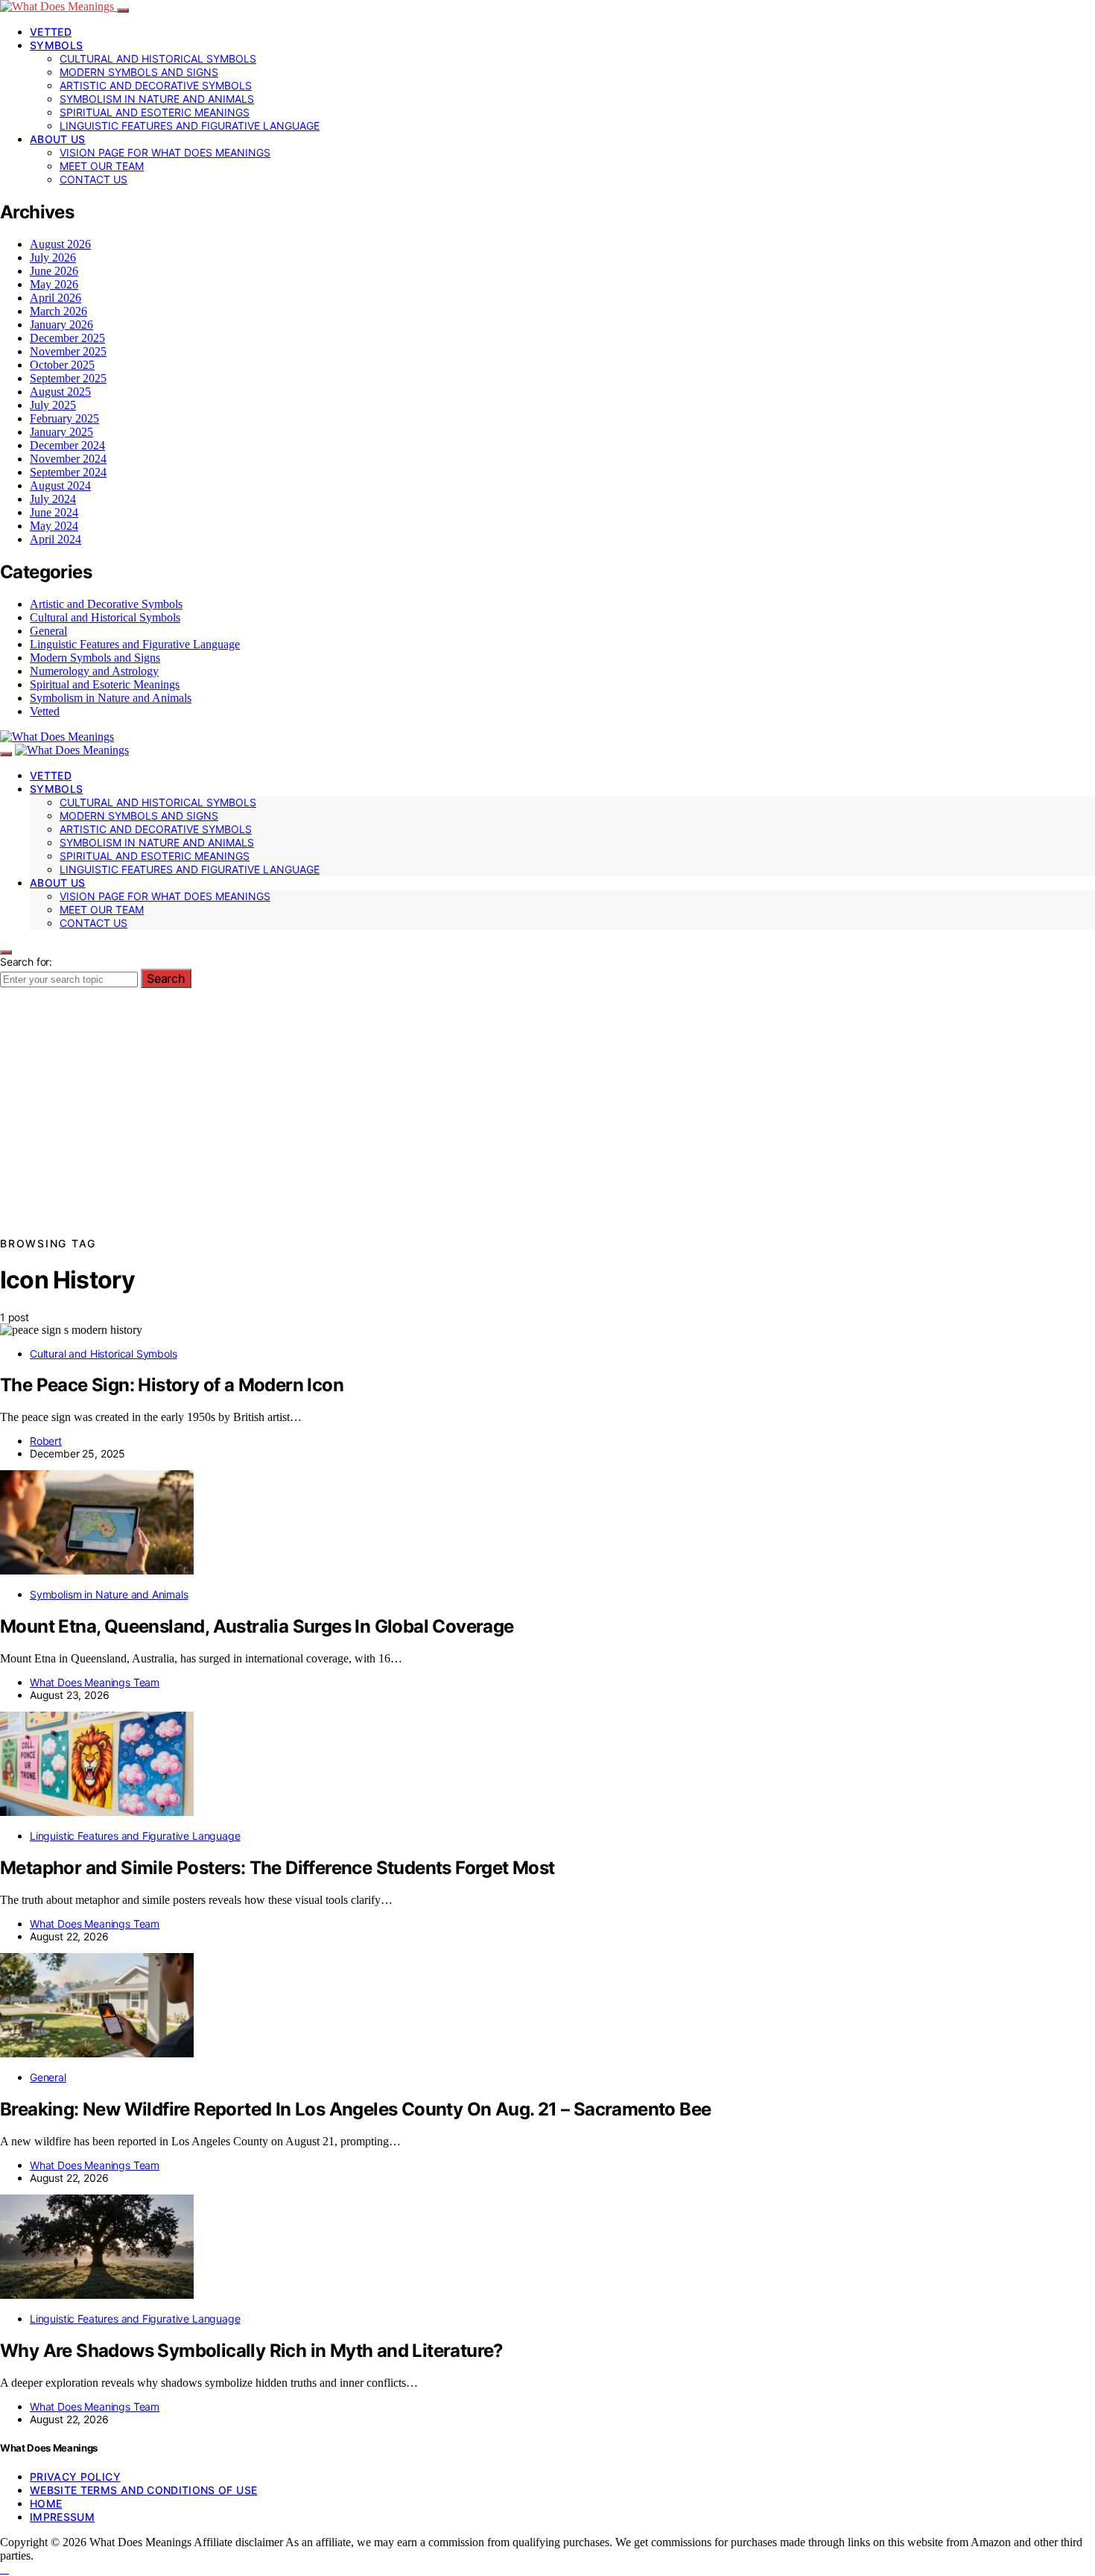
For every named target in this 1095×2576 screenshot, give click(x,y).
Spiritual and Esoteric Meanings (155, 112)
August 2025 (60, 392)
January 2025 (61, 432)
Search (166, 978)
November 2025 (68, 351)
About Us (58, 139)
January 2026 (61, 325)
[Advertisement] (547, 1122)
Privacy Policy (75, 2477)
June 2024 (54, 512)
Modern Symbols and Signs (139, 72)
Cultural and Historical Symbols (158, 58)
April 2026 (55, 298)
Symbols (56, 45)
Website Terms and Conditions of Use (143, 2490)
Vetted (51, 32)
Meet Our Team (102, 166)
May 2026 (54, 284)
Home (46, 2503)
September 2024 (68, 472)
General (48, 631)
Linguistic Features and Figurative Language (190, 126)
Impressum (62, 2517)
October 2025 (62, 365)
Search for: (26, 962)
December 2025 (67, 338)
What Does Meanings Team (95, 1682)
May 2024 (54, 526)
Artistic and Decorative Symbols (156, 85)
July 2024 (53, 499)
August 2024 (60, 485)
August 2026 (60, 244)
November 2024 (68, 459)
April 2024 (55, 539)
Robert (46, 1441)
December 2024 (67, 445)
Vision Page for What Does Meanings (165, 152)
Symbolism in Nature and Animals (157, 99)
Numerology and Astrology (94, 671)
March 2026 (58, 311)
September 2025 (68, 378)
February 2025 (64, 418)
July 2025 (53, 405)
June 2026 (54, 271)
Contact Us (93, 179)
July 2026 (53, 257)
